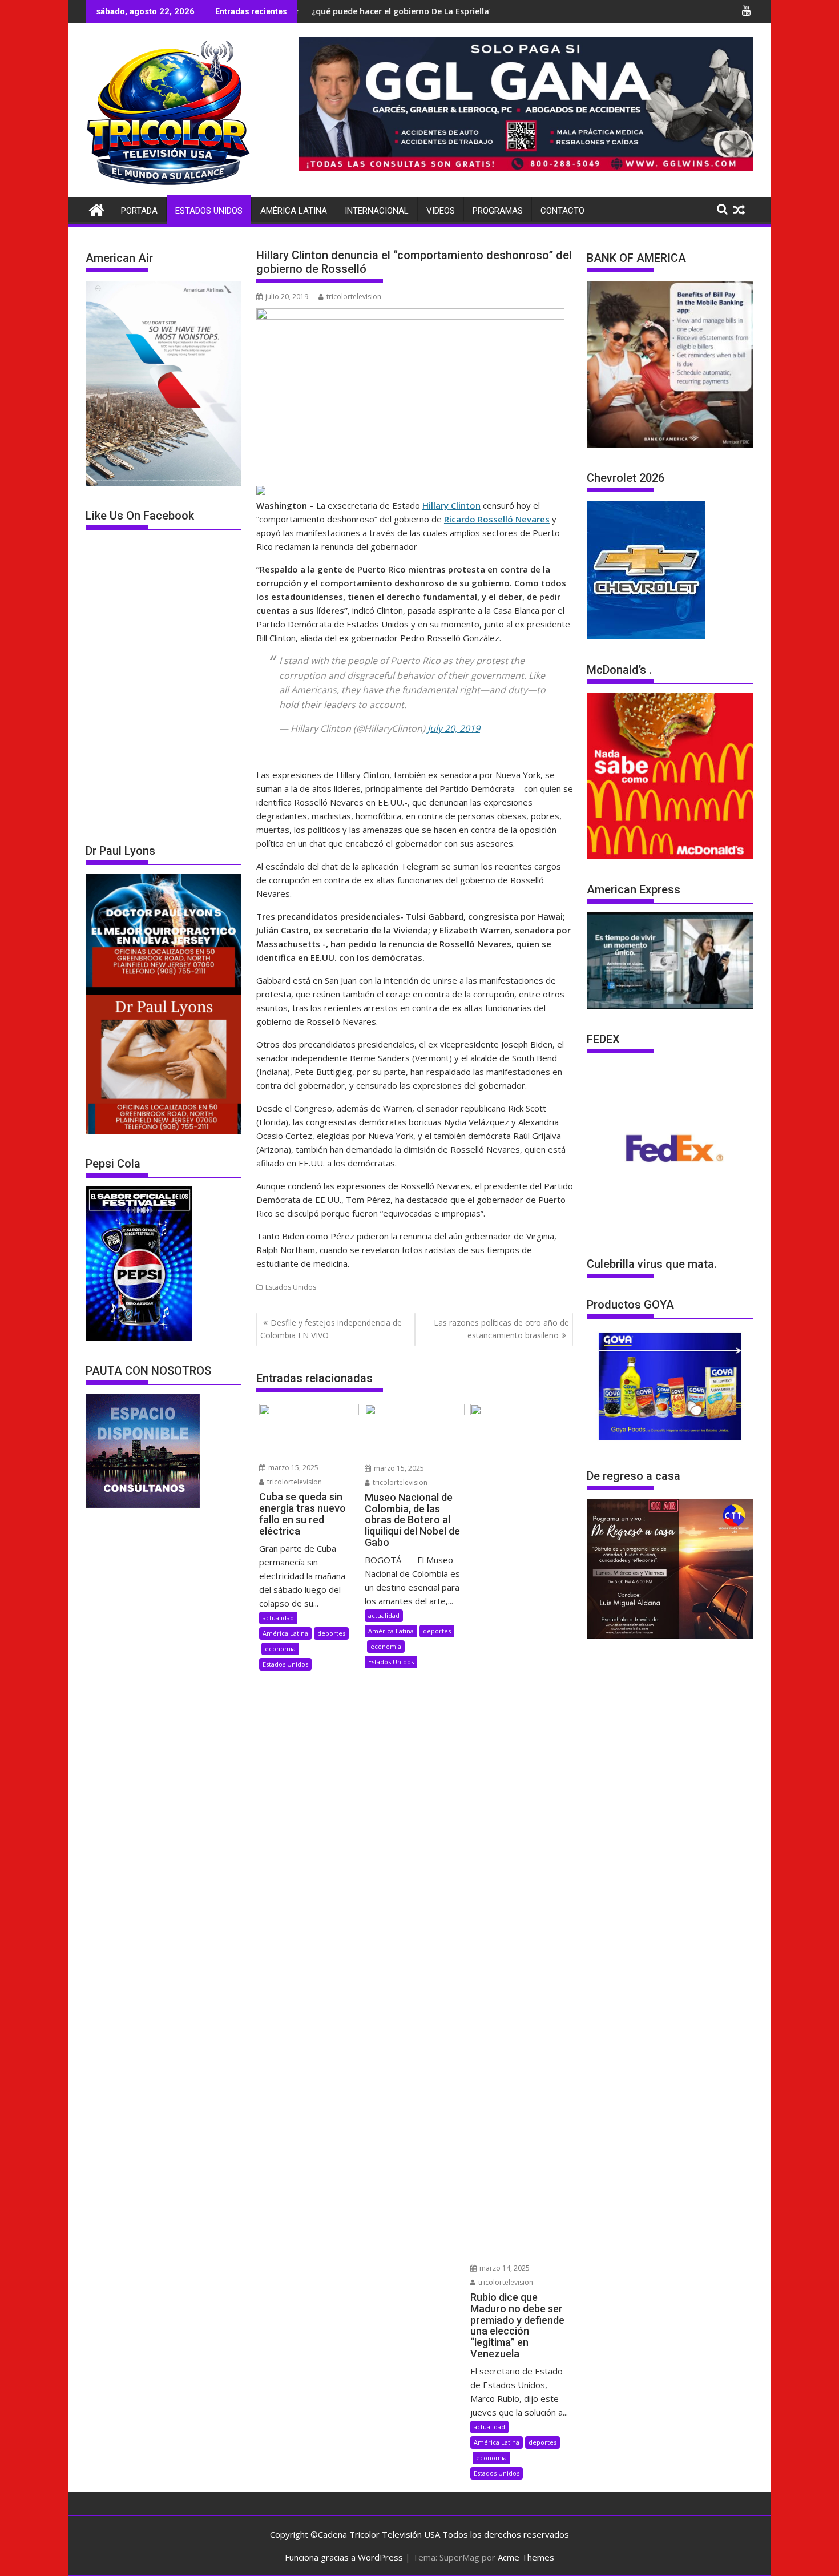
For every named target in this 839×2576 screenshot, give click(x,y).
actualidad (278, 1618)
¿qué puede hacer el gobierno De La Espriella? (301, 11)
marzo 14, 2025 (504, 2268)
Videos (441, 211)
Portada (139, 211)
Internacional (377, 211)
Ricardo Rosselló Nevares (497, 519)
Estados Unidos (209, 211)
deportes (331, 1633)
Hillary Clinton (451, 505)
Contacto (562, 211)
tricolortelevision (354, 297)
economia (280, 1649)
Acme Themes (526, 2557)
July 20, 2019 (454, 728)
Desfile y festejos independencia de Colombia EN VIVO (331, 1329)
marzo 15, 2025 (293, 1468)
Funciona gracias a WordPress (344, 2557)
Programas (498, 211)
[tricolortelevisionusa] (97, 209)
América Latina (294, 211)
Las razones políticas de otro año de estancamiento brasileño (501, 1329)
